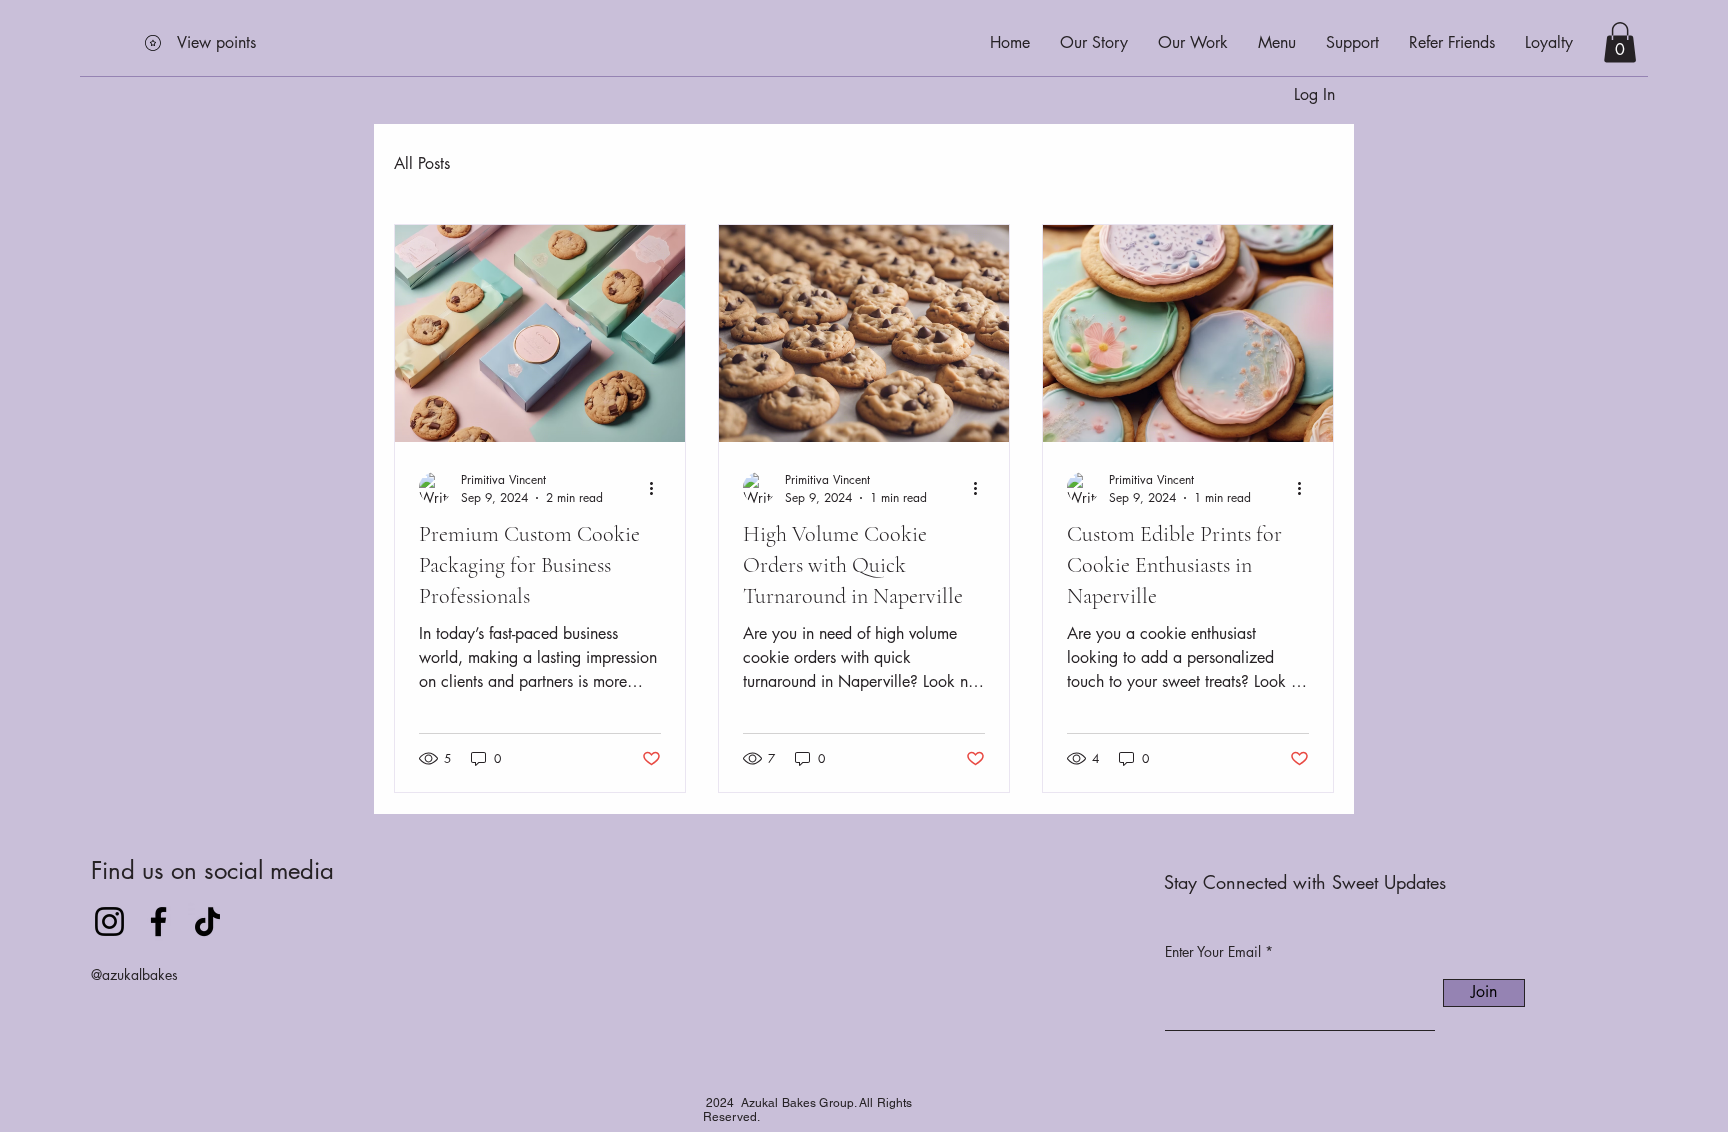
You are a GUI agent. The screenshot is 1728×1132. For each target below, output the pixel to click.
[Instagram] (109, 921)
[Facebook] (158, 921)
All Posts (422, 163)
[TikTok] (207, 921)
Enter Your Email (1213, 952)
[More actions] (658, 488)
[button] (1620, 42)
